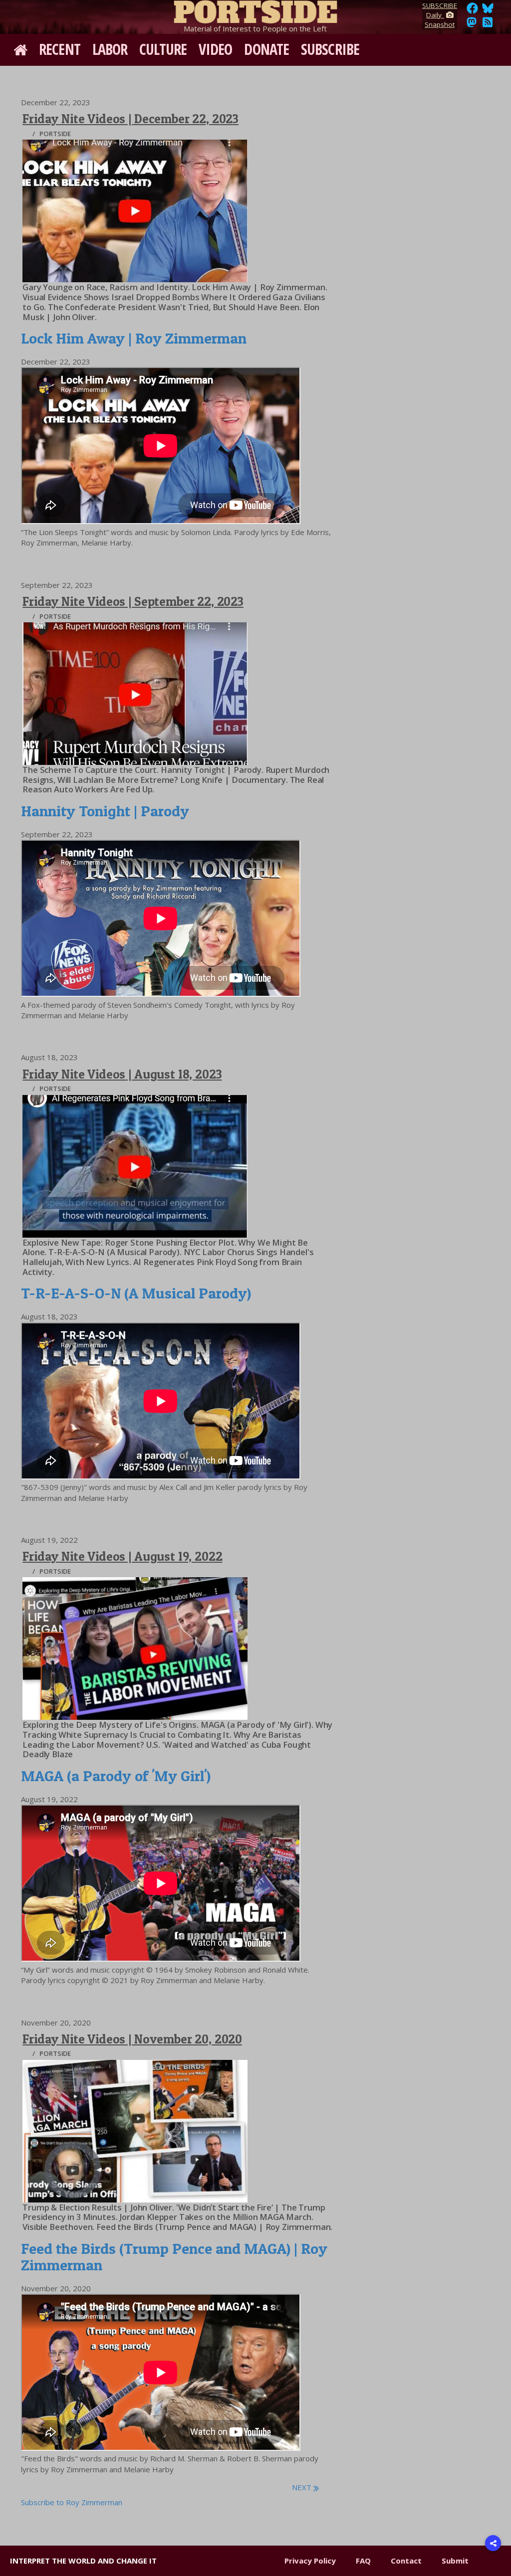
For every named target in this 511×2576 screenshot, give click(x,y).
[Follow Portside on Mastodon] (472, 25)
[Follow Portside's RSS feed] (488, 25)
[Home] (255, 10)
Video (216, 49)
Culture (163, 49)
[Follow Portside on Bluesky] (489, 11)
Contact (406, 2561)
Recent (60, 49)
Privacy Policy (310, 2561)
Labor (110, 49)
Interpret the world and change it (83, 2561)
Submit (455, 2561)
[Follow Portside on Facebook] (472, 11)
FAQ (363, 2561)
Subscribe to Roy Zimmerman (72, 2502)
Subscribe (330, 49)
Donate (266, 49)
